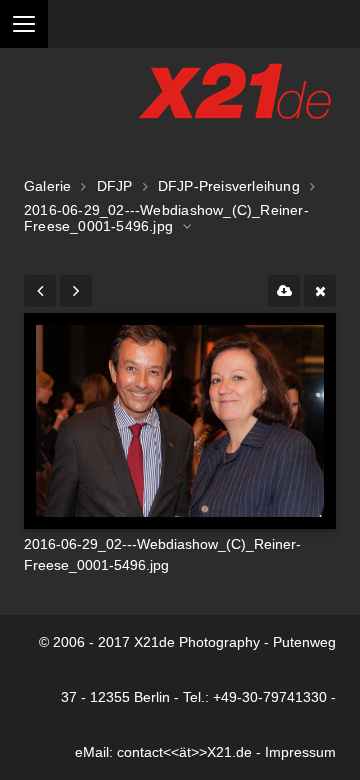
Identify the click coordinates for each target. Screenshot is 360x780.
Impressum (300, 752)
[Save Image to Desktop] (284, 291)
